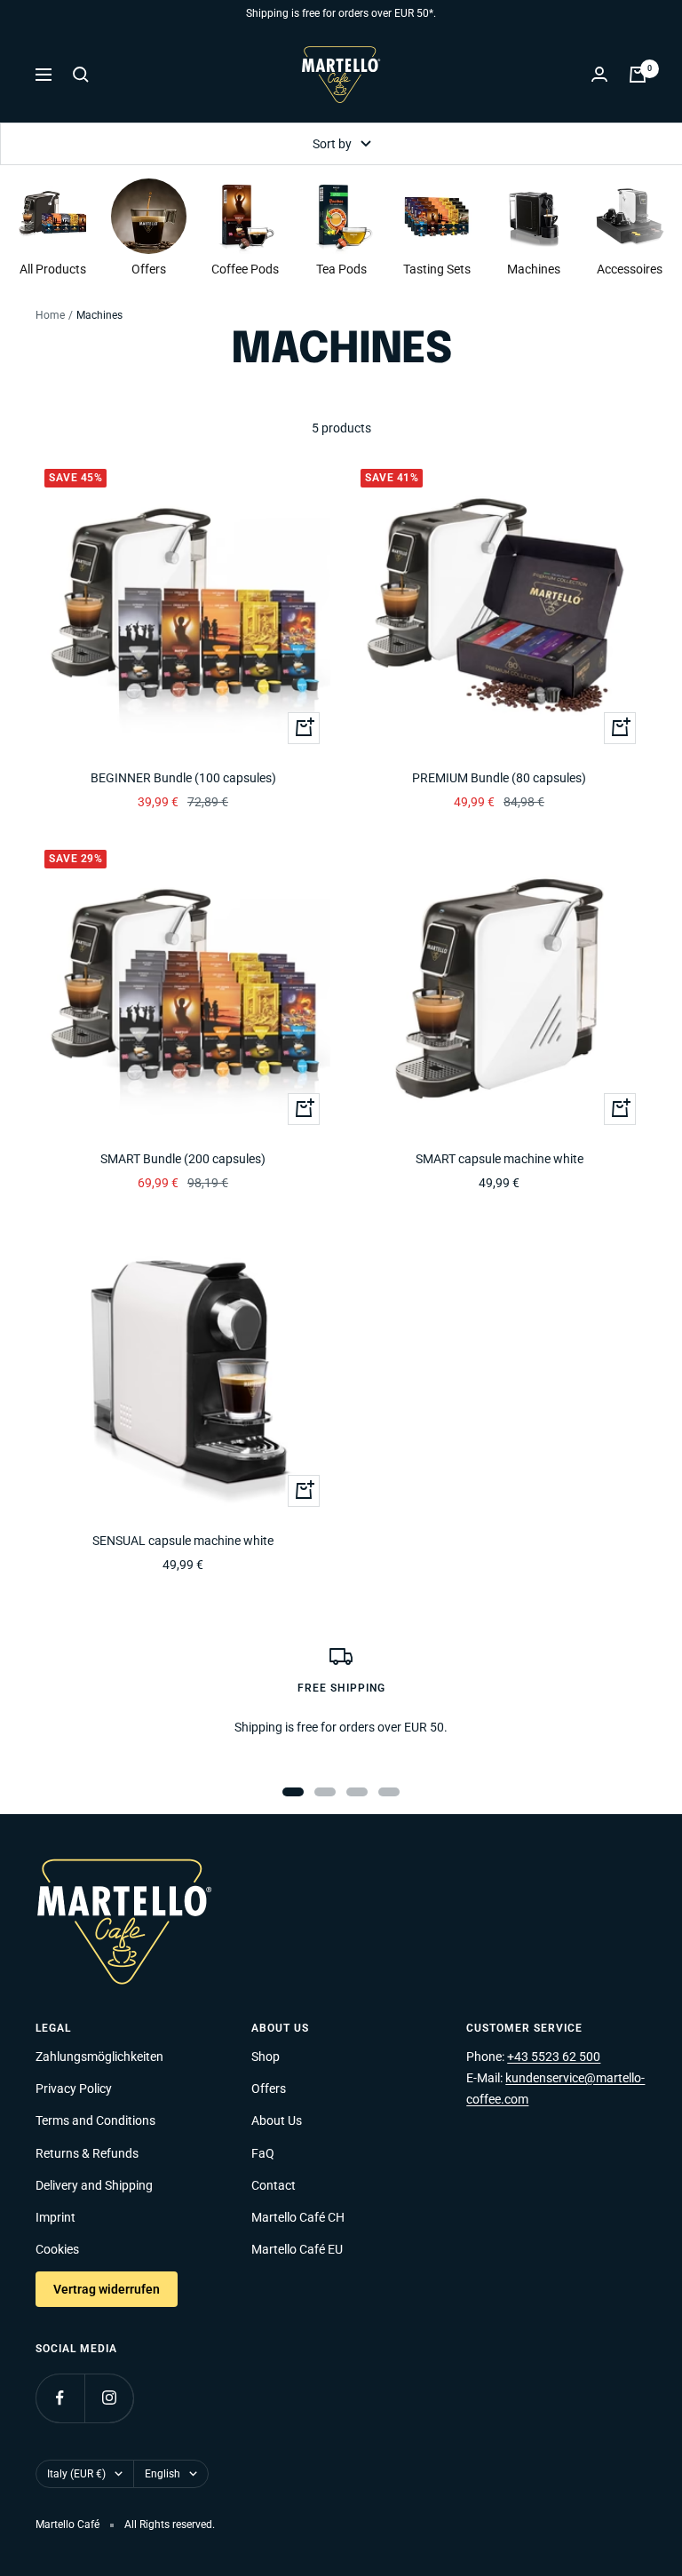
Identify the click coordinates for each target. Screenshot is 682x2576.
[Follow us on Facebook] (60, 2398)
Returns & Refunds (87, 2153)
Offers (269, 2089)
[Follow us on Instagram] (109, 2398)
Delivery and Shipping (94, 2185)
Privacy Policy (74, 2089)
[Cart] (638, 75)
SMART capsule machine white (500, 1159)
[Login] (599, 74)
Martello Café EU (297, 2249)
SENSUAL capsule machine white (183, 1541)
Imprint (56, 2217)
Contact (274, 2185)
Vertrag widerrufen (107, 2289)
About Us (277, 2120)
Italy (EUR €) (76, 2474)
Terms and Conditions (95, 2120)
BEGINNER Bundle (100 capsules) (183, 778)
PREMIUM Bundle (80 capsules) (499, 778)
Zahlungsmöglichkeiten (99, 2057)
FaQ (263, 2153)
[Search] (81, 75)
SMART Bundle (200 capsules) (183, 1159)
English (163, 2474)
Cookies (57, 2249)
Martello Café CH (298, 2217)
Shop (266, 2057)
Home (50, 315)
